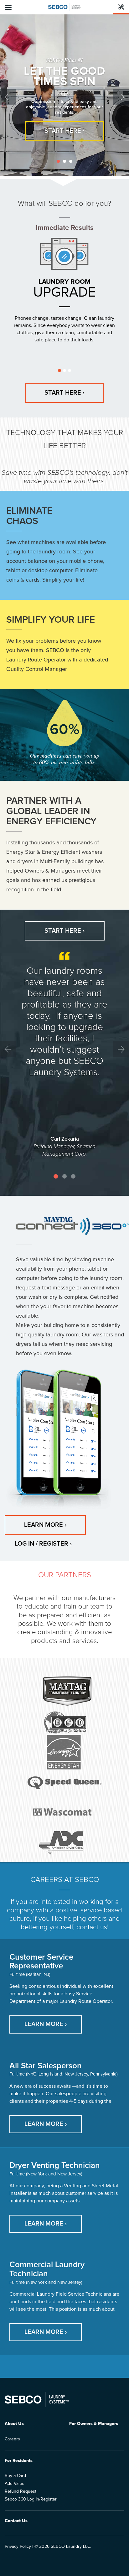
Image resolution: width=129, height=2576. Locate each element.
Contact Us (16, 2521)
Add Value (15, 2484)
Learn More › (45, 1525)
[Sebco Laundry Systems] (65, 7)
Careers (12, 2439)
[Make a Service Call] (121, 7)
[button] (10, 95)
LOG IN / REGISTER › (43, 1544)
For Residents (19, 2461)
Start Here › (64, 131)
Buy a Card (15, 2476)
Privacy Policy (18, 2547)
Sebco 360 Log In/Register (31, 2499)
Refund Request (21, 2491)
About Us (14, 2424)
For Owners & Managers (94, 2424)
